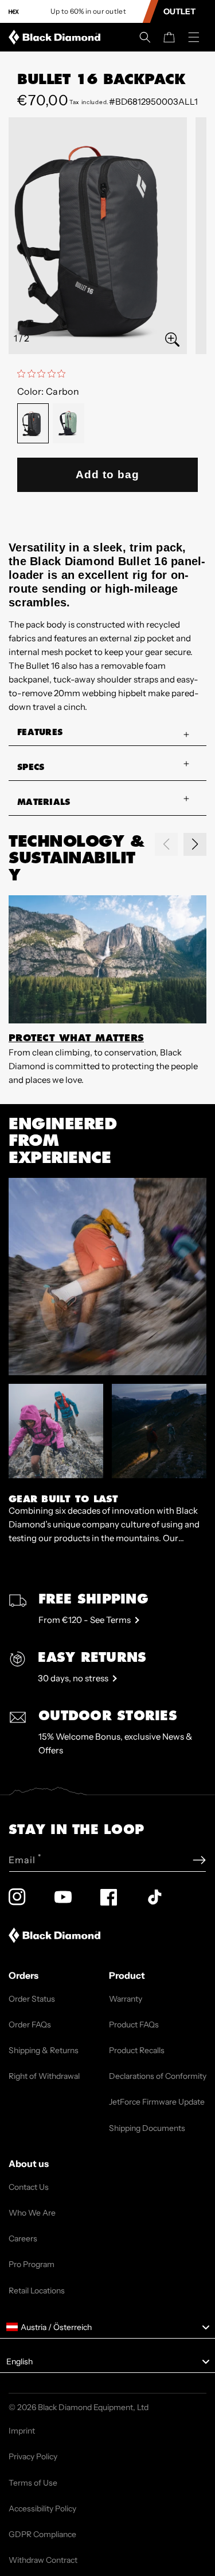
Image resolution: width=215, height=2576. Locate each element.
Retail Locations (37, 2291)
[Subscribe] (199, 1860)
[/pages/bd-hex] (14, 12)
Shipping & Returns (44, 2050)
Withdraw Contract (43, 2560)
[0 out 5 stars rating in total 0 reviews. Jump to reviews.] (44, 374)
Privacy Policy (33, 2456)
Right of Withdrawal (44, 2076)
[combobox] (107, 2327)
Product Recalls (137, 2050)
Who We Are (32, 2213)
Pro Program (32, 2264)
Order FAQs (30, 2025)
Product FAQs (134, 2025)
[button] (145, 37)
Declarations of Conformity (158, 2076)
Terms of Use (33, 2483)
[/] (57, 37)
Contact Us (29, 2187)
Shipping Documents (147, 2128)
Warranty (126, 1999)
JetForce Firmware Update (157, 2102)
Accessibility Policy (42, 2508)
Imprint (22, 2431)
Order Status (32, 1999)
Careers (23, 2238)
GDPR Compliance (42, 2534)
